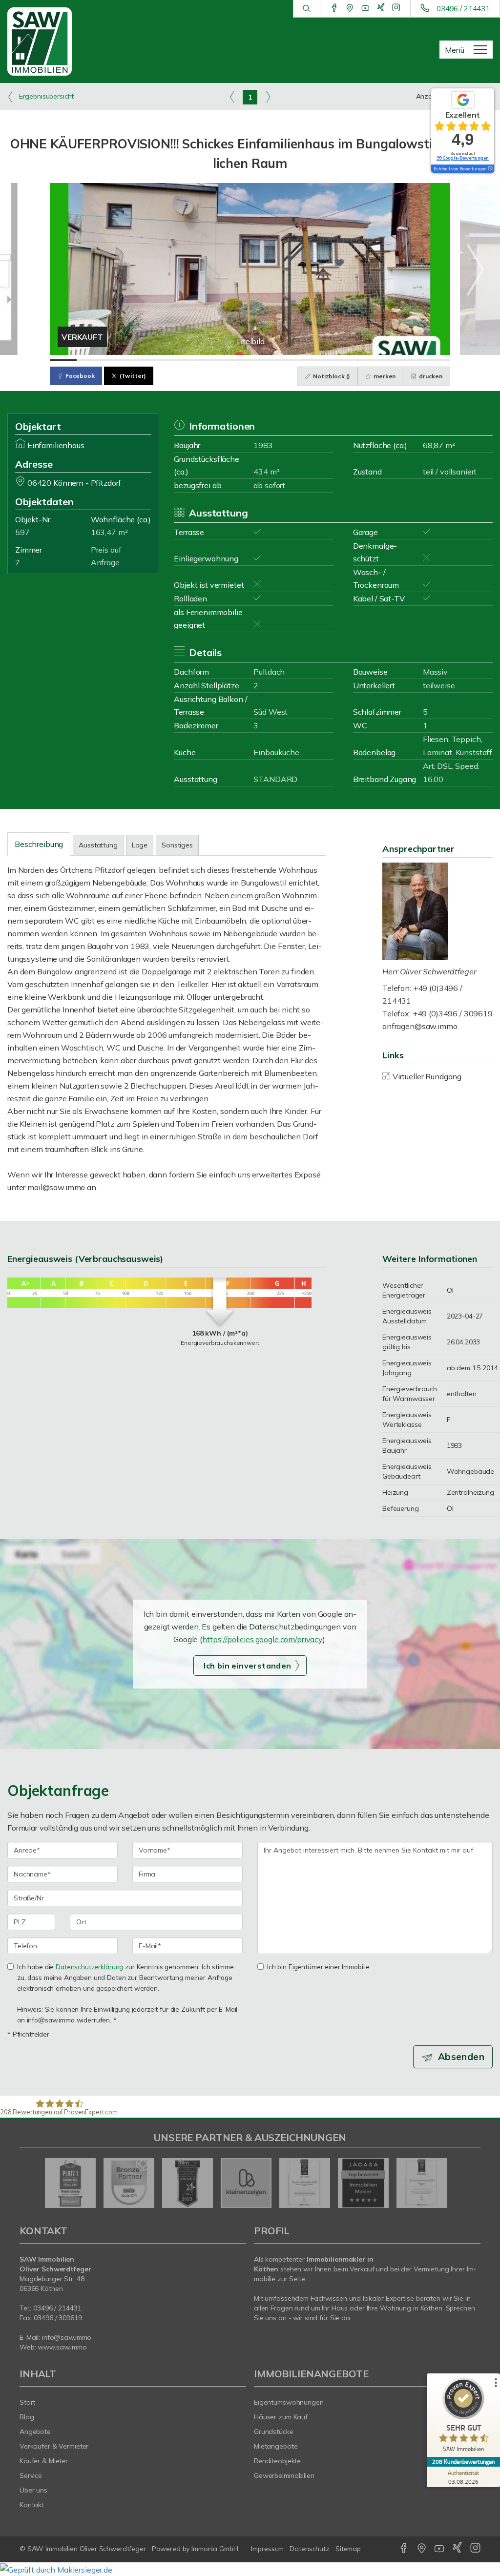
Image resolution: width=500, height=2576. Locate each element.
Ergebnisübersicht (45, 96)
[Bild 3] (116, 360)
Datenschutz (310, 2549)
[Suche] (306, 9)
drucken (430, 376)
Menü (455, 50)
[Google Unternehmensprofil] (350, 8)
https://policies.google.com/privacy (262, 1639)
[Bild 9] (277, 360)
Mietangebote (276, 2446)
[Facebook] (334, 8)
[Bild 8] (250, 360)
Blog (27, 2417)
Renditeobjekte (277, 2461)
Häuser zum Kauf (281, 2417)
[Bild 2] (90, 360)
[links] (232, 97)
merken (384, 376)
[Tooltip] (490, 169)
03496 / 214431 (463, 9)
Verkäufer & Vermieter (54, 2446)
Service (31, 2475)
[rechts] (268, 97)
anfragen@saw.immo (420, 1026)
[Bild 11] (330, 360)
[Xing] (381, 8)
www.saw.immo (62, 2347)
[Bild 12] (357, 360)
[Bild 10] (303, 360)
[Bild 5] (170, 360)
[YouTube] (365, 8)
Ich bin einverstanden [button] (247, 1666)
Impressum (267, 2549)
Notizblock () (331, 376)
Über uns (33, 2490)
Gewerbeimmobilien (284, 2475)
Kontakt (32, 2505)
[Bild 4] (143, 360)
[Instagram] (396, 8)
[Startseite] (42, 41)
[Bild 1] (63, 360)
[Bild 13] (384, 360)
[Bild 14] (410, 360)
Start (27, 2402)
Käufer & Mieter (44, 2461)
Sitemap (348, 2549)
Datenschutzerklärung (89, 1967)
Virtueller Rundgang (427, 1076)
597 (22, 532)
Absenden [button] (461, 2057)
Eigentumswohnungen (289, 2402)
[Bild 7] (223, 360)
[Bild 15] (437, 360)
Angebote (35, 2432)
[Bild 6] (197, 360)
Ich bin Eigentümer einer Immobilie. (319, 1967)
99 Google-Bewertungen (463, 158)
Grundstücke (274, 2432)
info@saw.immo (67, 2337)
